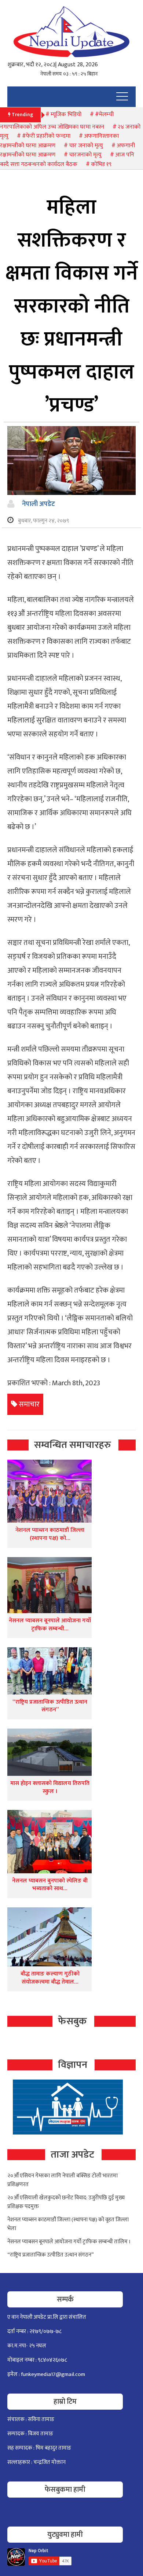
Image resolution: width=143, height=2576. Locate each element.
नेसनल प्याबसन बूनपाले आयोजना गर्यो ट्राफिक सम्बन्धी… (50, 1625)
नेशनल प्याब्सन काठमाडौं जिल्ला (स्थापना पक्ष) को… (50, 1534)
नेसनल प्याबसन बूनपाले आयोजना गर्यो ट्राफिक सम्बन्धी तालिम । (69, 2242)
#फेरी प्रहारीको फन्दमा (46, 136)
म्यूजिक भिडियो (66, 114)
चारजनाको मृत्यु (85, 155)
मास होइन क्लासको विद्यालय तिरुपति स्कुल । (50, 1787)
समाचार (29, 1404)
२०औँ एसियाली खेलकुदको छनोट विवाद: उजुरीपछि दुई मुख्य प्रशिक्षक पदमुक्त (66, 2202)
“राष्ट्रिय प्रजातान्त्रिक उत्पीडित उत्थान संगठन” (50, 1706)
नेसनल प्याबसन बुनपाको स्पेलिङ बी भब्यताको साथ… (50, 1885)
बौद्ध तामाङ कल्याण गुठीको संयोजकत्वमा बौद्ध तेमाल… (50, 1978)
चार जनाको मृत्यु (86, 146)
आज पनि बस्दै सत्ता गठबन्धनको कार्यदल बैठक (67, 160)
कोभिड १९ (101, 164)
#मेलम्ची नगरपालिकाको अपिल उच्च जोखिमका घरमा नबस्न (57, 121)
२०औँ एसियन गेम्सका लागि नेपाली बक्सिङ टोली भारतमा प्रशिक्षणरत (63, 2180)
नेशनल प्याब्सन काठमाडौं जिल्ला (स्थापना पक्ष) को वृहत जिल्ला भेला (68, 2224)
